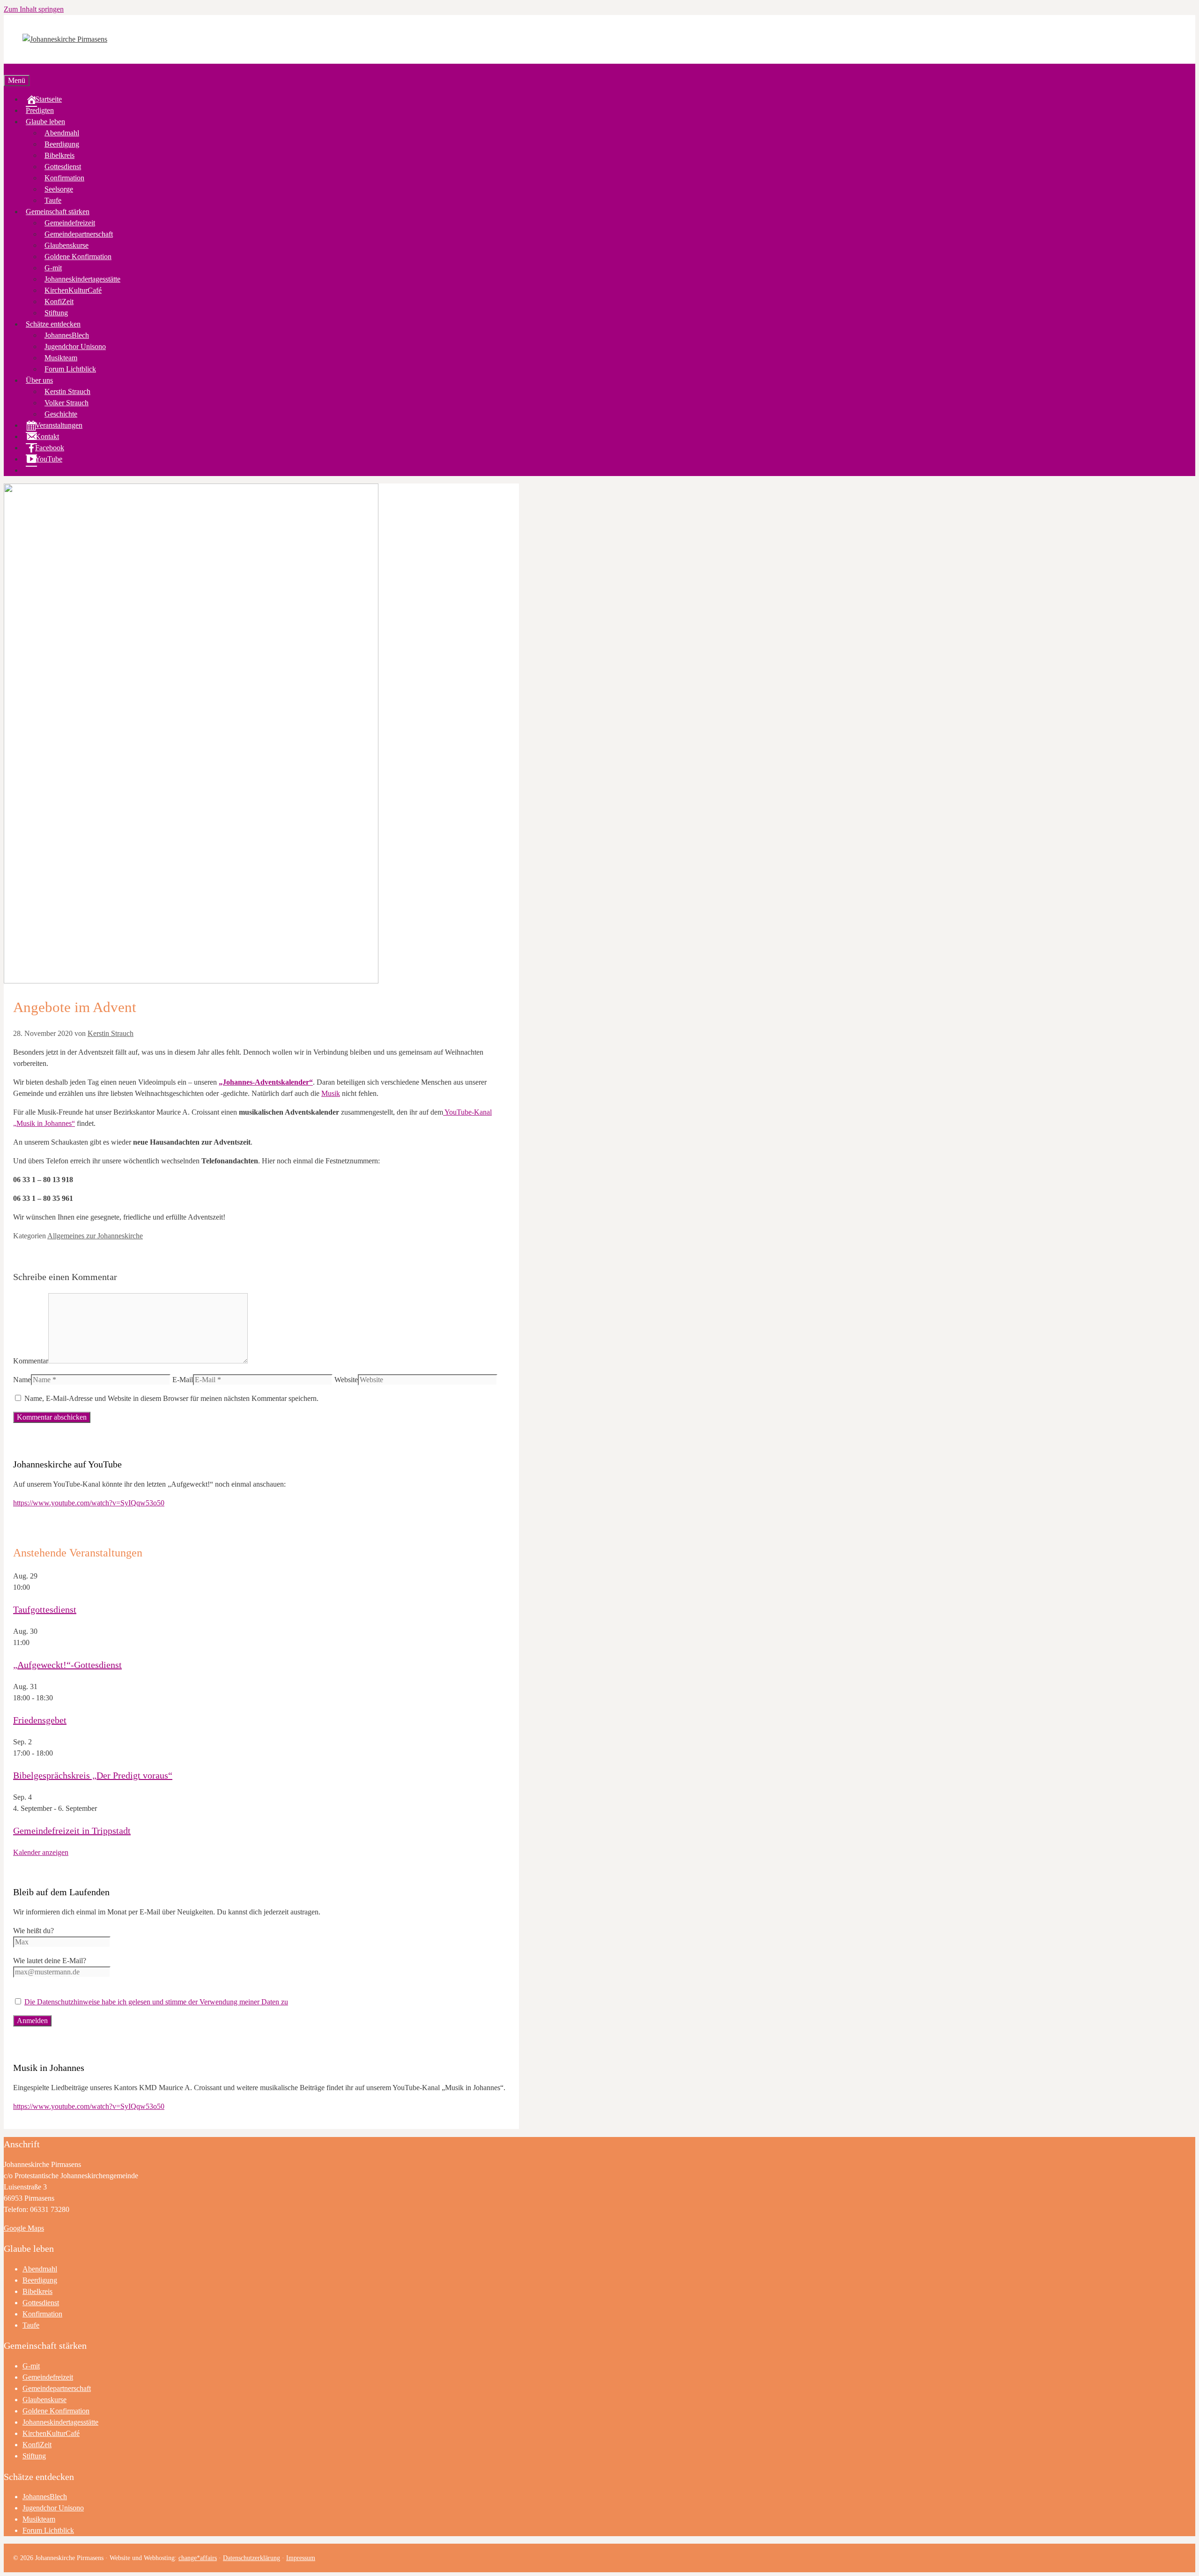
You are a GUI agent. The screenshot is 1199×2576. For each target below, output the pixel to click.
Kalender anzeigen (41, 1852)
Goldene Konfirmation (78, 257)
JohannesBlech (67, 335)
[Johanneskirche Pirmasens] (65, 39)
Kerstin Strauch (67, 391)
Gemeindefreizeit (70, 223)
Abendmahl (62, 133)
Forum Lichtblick (70, 369)
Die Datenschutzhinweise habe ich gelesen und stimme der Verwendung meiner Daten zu (156, 2002)
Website (346, 1380)
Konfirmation (64, 178)
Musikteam (61, 358)
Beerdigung (62, 144)
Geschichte (61, 414)
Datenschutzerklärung (252, 2558)
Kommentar (31, 1361)
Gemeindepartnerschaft (79, 234)
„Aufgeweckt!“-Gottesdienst (67, 1665)
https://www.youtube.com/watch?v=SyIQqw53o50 (89, 1503)
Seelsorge (59, 189)
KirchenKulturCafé (73, 290)
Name (22, 1380)
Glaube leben (45, 122)
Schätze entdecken (53, 324)
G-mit (53, 268)
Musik (331, 1093)
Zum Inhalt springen (34, 9)
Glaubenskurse (67, 245)
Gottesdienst (63, 167)
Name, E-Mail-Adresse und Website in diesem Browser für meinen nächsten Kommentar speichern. (171, 1398)
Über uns (39, 380)
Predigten (40, 110)
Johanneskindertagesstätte (82, 279)
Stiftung (56, 313)
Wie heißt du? (33, 1931)
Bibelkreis (59, 155)
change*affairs (198, 2558)
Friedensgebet (40, 1720)
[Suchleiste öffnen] (7, 69)
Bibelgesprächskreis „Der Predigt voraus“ (93, 1775)
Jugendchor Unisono (75, 346)
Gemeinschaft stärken (58, 212)
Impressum (301, 2558)
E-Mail (183, 1380)
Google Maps (24, 2228)
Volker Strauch (67, 403)
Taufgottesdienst (45, 1609)
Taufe (53, 200)
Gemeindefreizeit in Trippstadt (72, 1831)
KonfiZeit (59, 302)
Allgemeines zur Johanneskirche (95, 1236)
